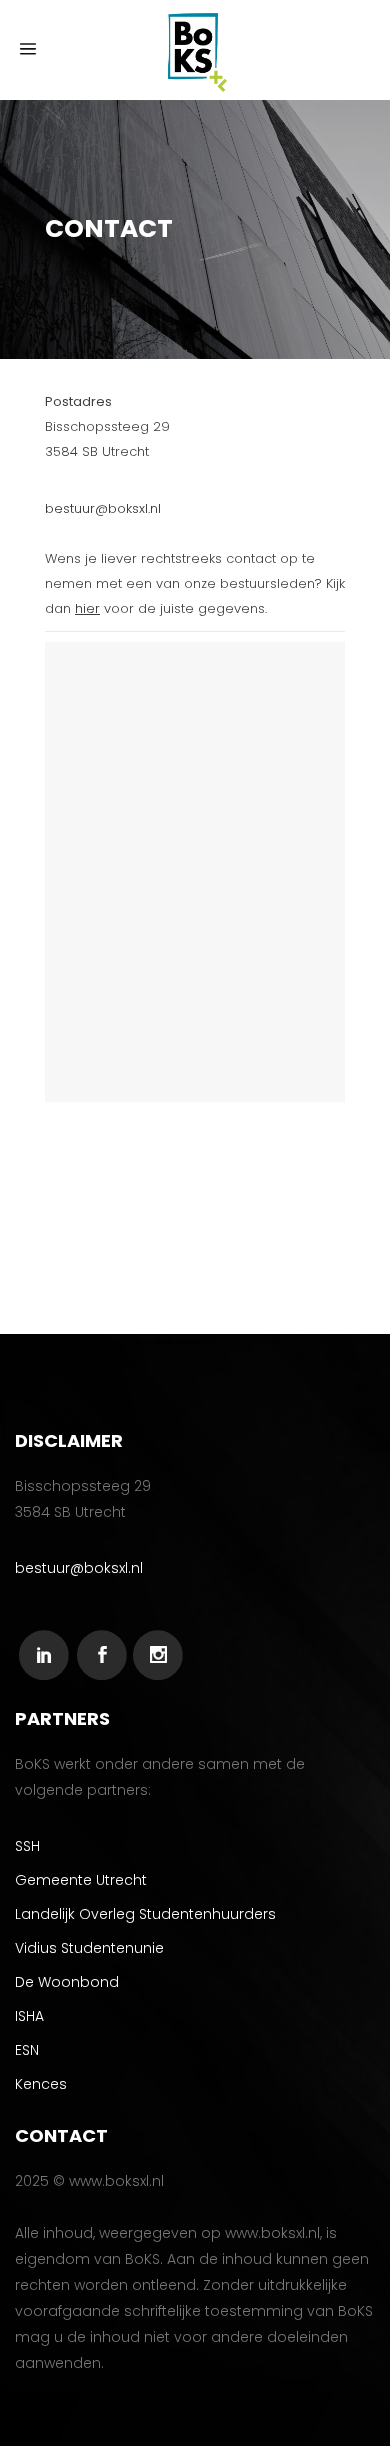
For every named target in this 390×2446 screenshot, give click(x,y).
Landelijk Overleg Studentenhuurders (145, 1914)
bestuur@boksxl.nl (103, 508)
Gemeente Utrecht (81, 1880)
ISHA (29, 2016)
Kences (41, 2084)
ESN (27, 2050)
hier (87, 608)
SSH (27, 1846)
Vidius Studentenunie (89, 1948)
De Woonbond (67, 1982)
